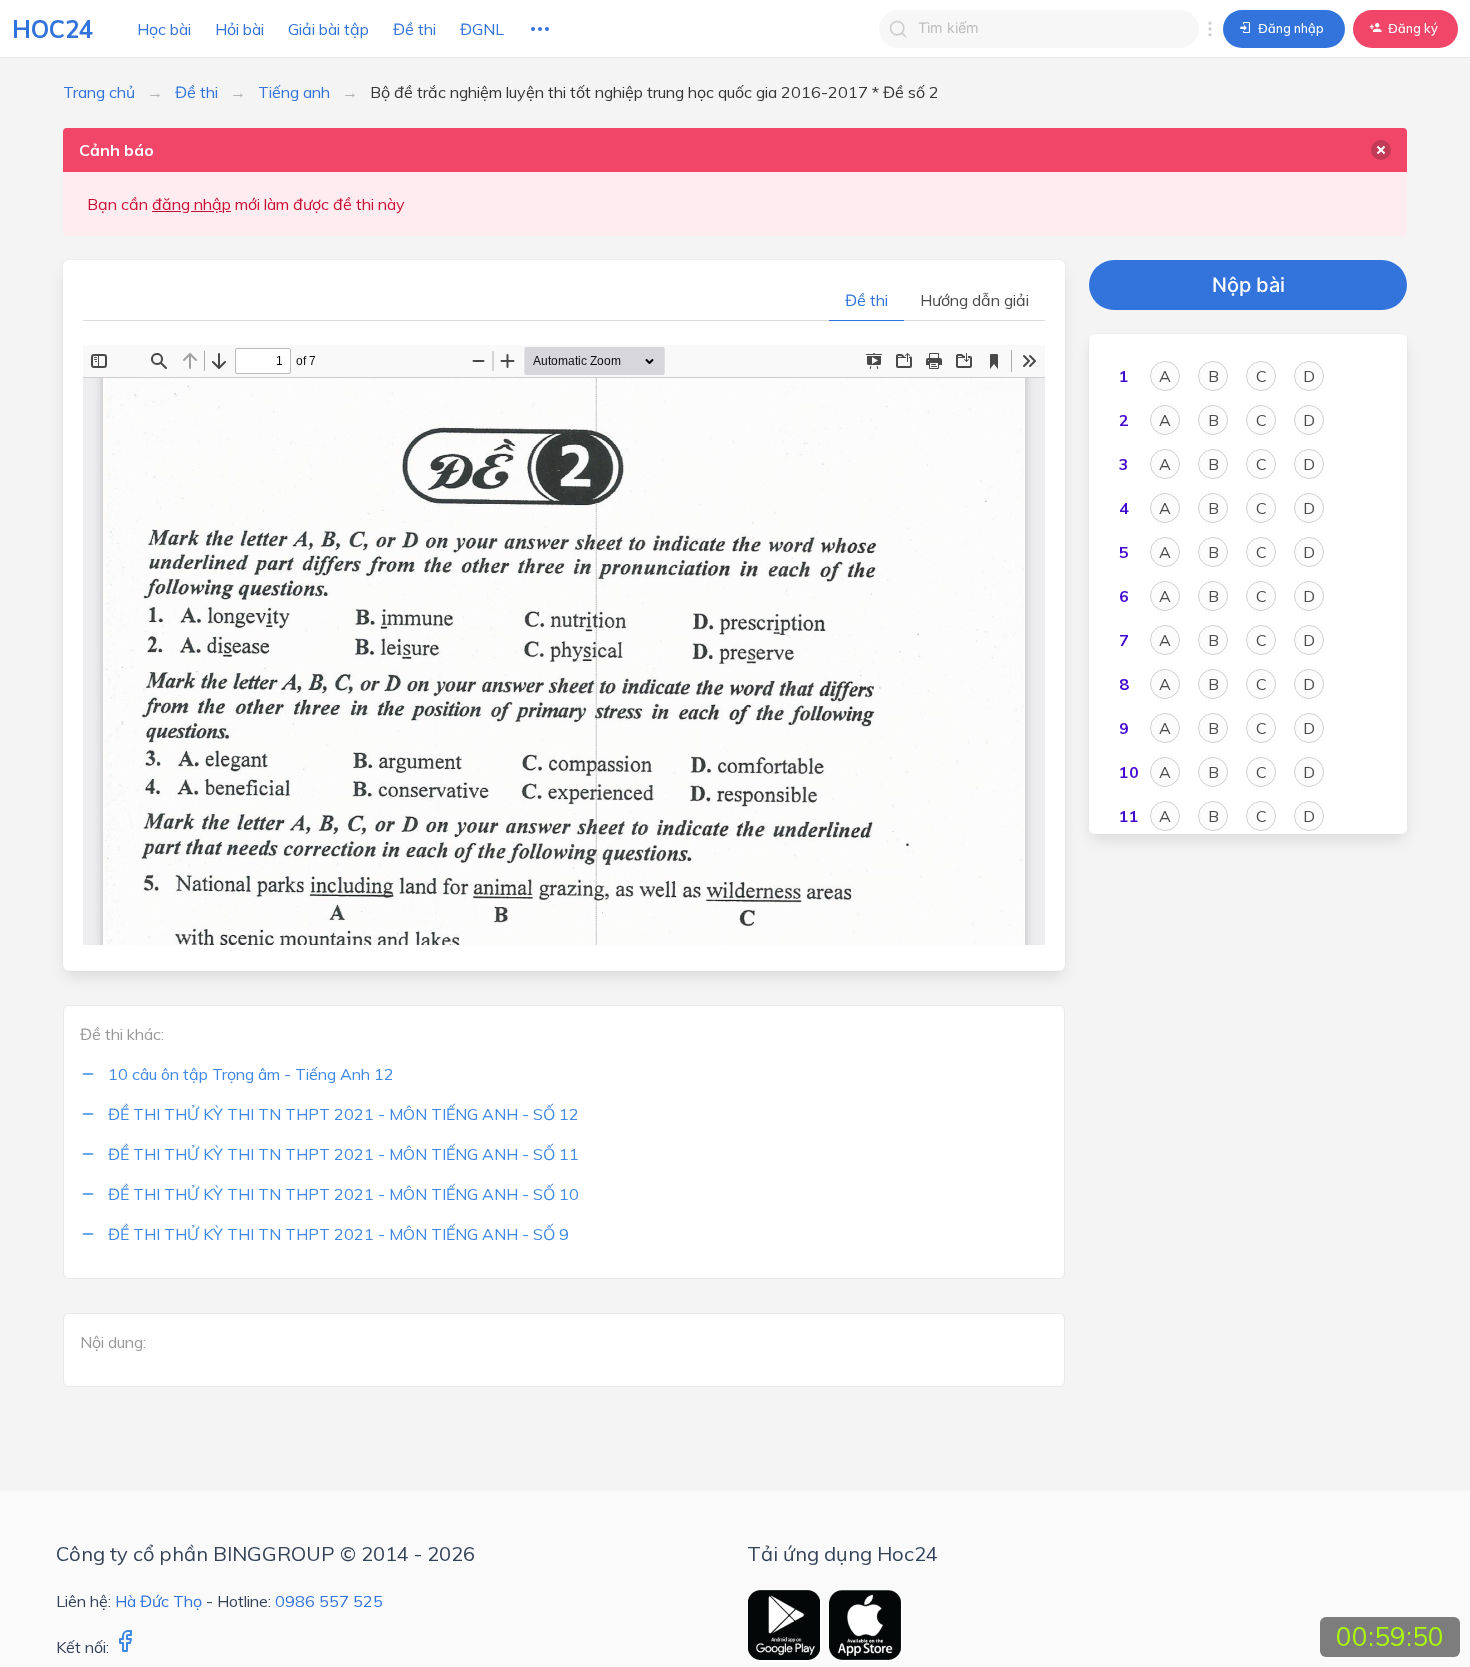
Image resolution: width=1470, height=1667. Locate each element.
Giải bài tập (328, 29)
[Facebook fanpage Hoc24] (125, 1647)
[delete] (1381, 150)
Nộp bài (1248, 285)
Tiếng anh (294, 92)
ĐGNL (482, 29)
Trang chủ (99, 92)
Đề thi (414, 29)
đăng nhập (191, 204)
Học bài (164, 29)
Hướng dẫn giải (974, 300)
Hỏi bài (239, 29)
